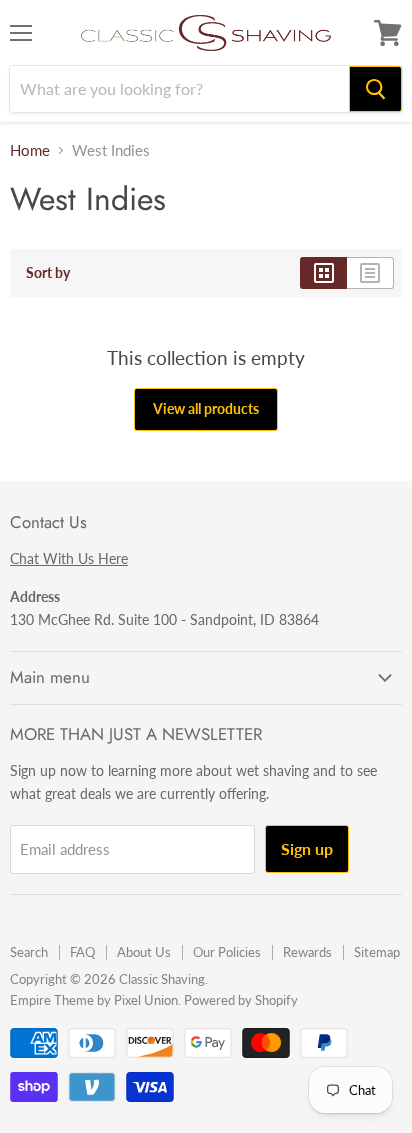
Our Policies (227, 952)
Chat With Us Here (69, 558)
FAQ (82, 952)
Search (29, 952)
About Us (144, 952)
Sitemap (377, 952)
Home (30, 150)
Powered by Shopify (241, 1000)
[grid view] (323, 273)
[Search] (375, 89)
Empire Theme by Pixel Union (94, 1000)
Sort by (48, 273)
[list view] (370, 273)
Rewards (307, 952)
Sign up (307, 848)
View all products (206, 408)
